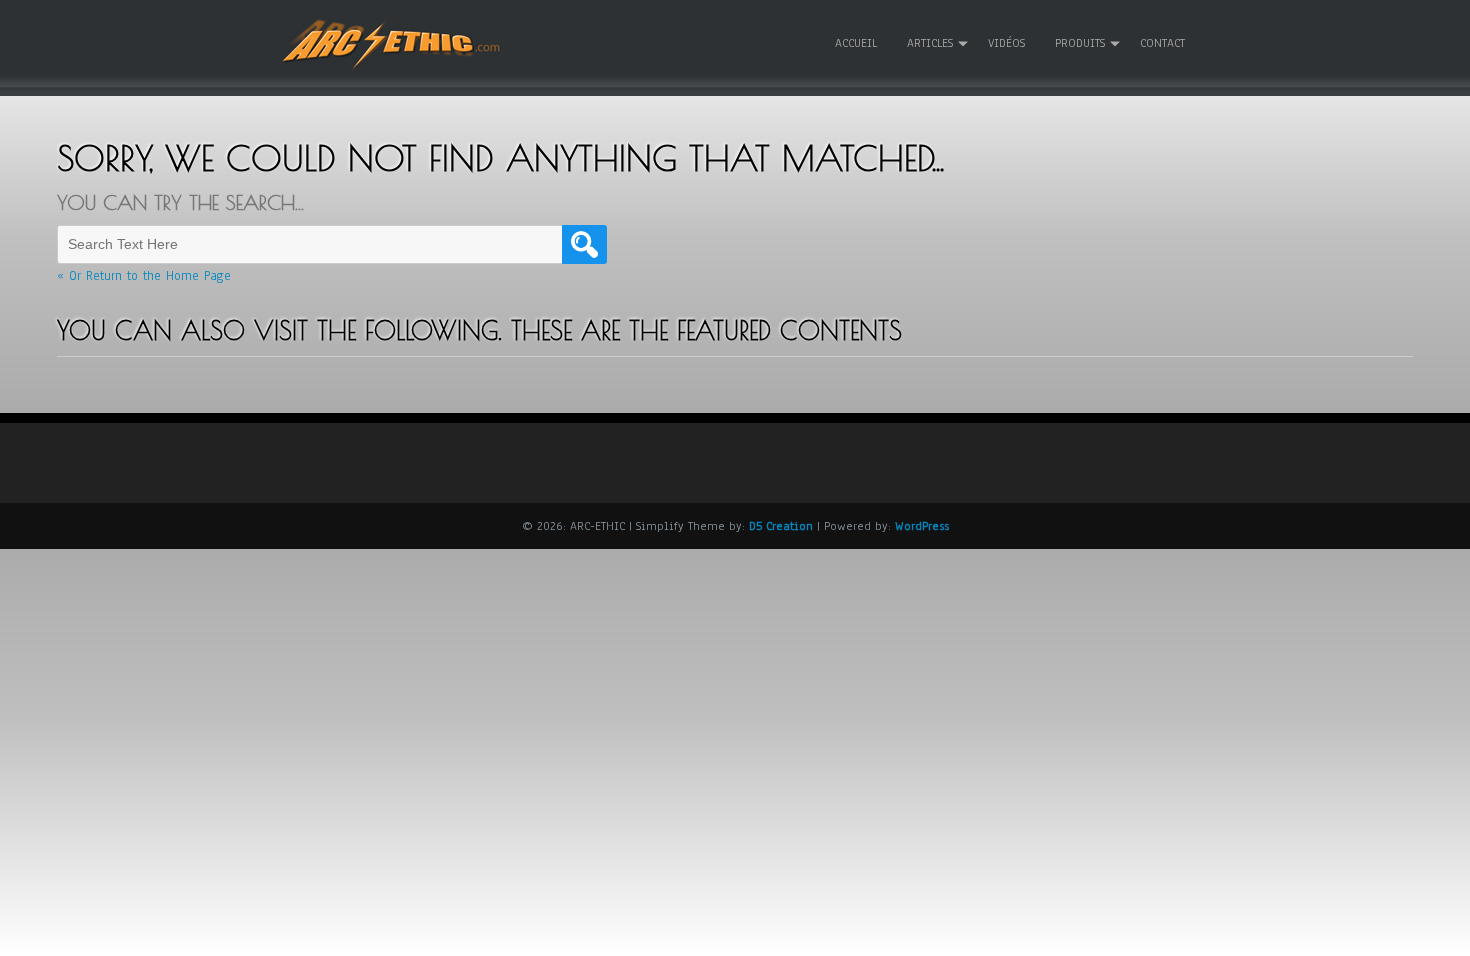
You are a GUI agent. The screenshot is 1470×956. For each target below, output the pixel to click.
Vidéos (1006, 43)
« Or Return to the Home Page (144, 276)
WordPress (922, 526)
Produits (1080, 43)
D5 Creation (781, 526)
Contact (1162, 43)
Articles (930, 43)
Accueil (856, 43)
